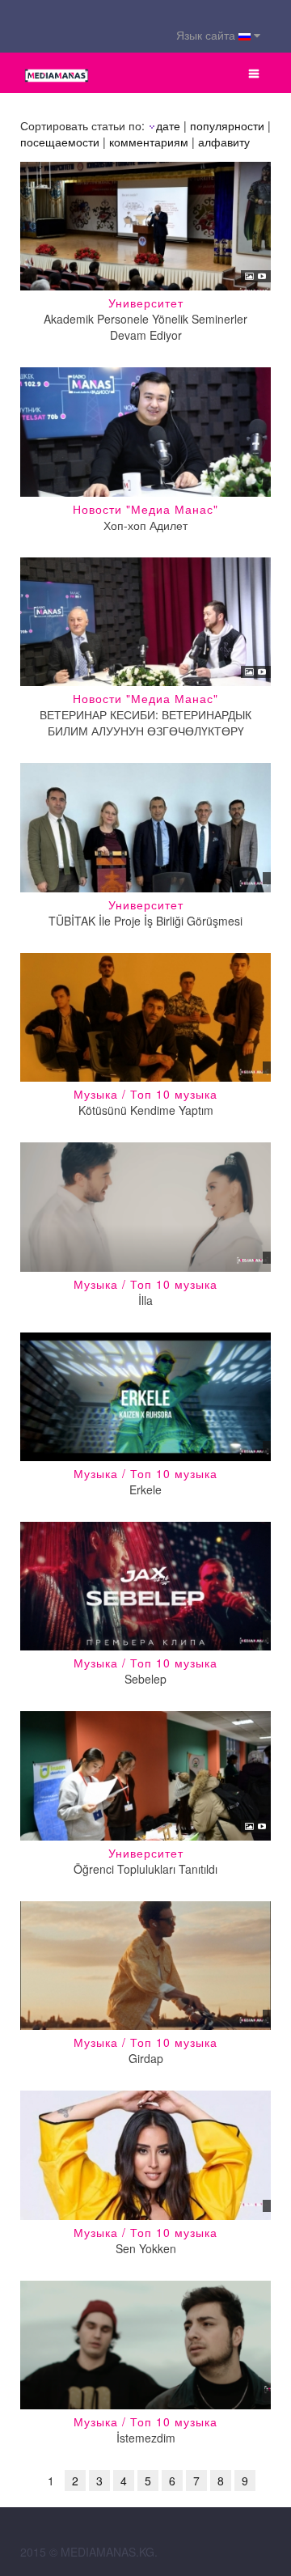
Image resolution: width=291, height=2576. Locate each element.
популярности (227, 125)
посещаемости (60, 142)
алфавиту (224, 142)
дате (168, 125)
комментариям (149, 142)
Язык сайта (207, 35)
